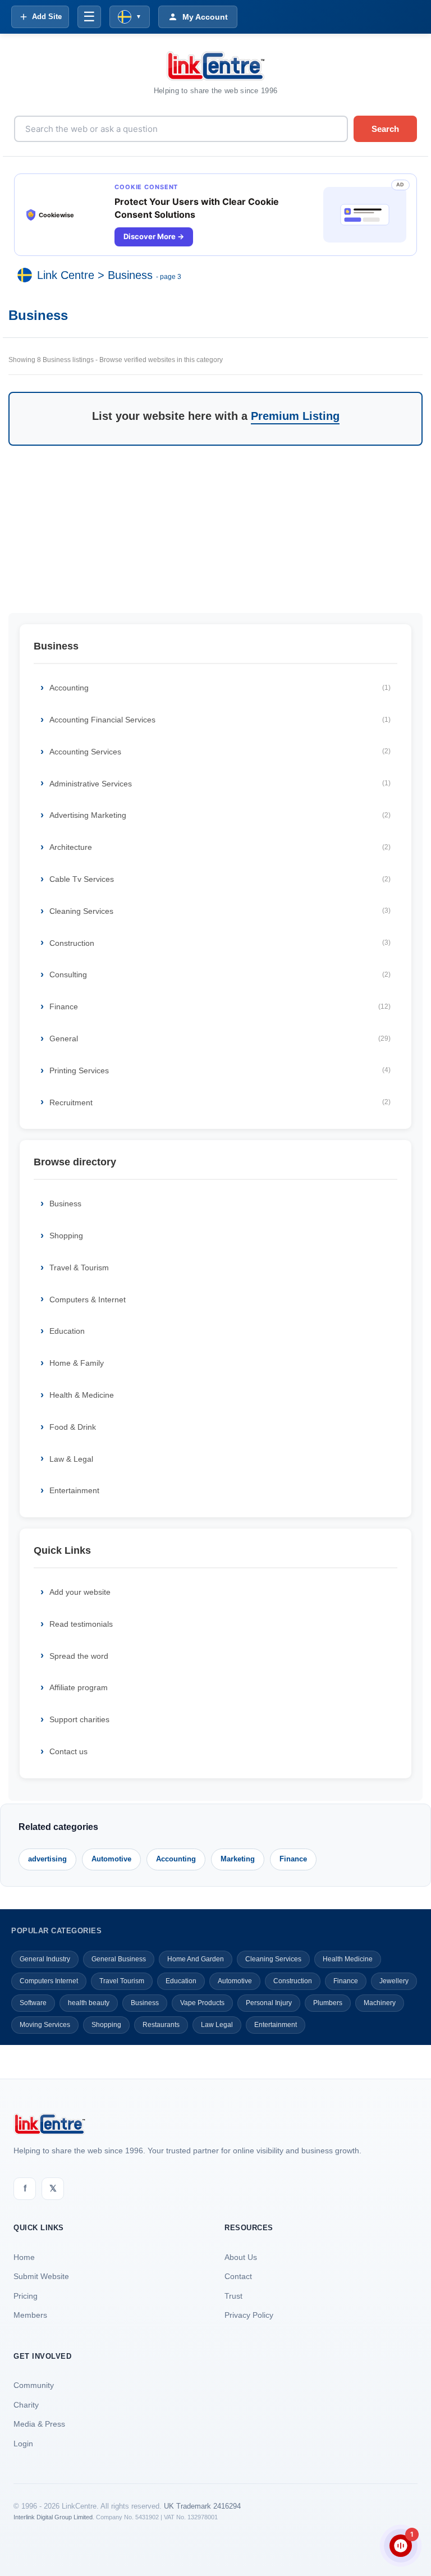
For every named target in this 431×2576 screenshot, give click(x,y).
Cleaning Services (220, 911)
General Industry (45, 1959)
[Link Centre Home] (215, 66)
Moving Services (45, 2025)
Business (130, 275)
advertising (47, 1859)
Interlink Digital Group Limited (53, 2517)
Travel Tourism (122, 1981)
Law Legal (217, 2025)
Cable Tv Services (220, 879)
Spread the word (79, 1656)
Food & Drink (73, 1427)
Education (67, 1331)
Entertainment (74, 1490)
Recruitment (220, 1102)
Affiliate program (79, 1687)
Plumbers (328, 2003)
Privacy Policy (249, 2315)
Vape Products (202, 2003)
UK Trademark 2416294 (202, 2506)
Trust (233, 2296)
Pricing (26, 2296)
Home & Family (77, 1363)
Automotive (111, 1859)
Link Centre (66, 275)
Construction (220, 943)
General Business (119, 1959)
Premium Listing (295, 416)
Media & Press (39, 2424)
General (220, 1038)
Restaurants (161, 2025)
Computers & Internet (88, 1300)
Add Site (47, 17)
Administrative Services (220, 784)
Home (24, 2257)
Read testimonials (81, 1624)
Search (385, 129)
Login (23, 2444)
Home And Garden (196, 1959)
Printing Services (220, 1070)
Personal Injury (269, 2003)
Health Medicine (348, 1959)
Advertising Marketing (220, 815)
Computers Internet (49, 1981)
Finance (220, 1006)
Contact (238, 2276)
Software (33, 2003)
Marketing (238, 1859)
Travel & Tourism (79, 1268)
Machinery (380, 2003)
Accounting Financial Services (220, 720)
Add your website (80, 1592)
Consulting (220, 974)
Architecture (220, 847)
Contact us (68, 1751)
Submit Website (41, 2276)
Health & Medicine (82, 1395)
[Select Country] (27, 275)
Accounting (220, 688)
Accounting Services (220, 752)
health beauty (89, 2003)
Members (30, 2315)
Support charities (79, 1719)
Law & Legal (71, 1459)
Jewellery (394, 1981)
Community (34, 2385)
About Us (241, 2257)
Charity (26, 2405)
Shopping (66, 1236)
